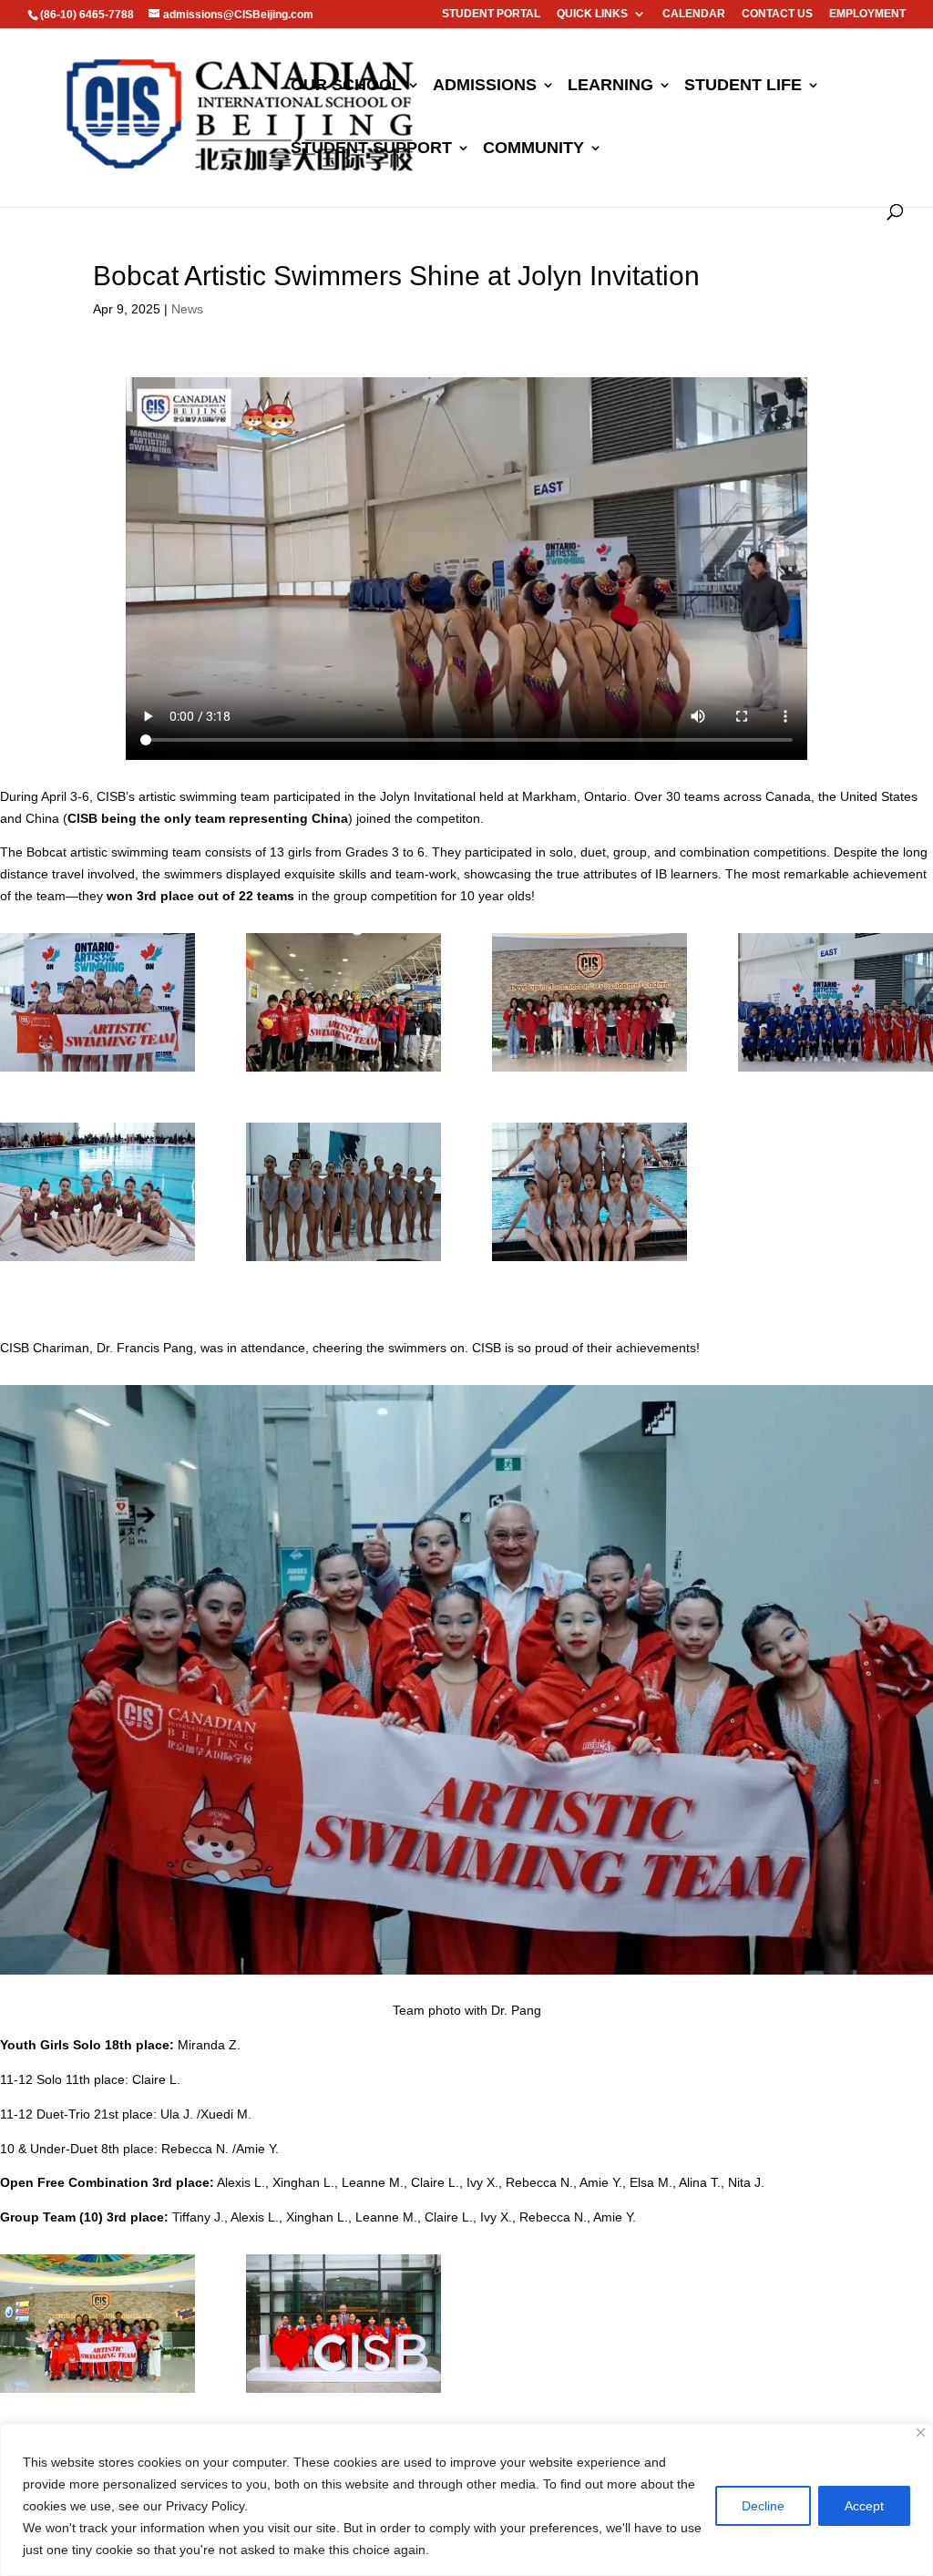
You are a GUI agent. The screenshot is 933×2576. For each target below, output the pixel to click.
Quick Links (592, 14)
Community (533, 149)
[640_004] (590, 1261)
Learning (610, 86)
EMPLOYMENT (867, 14)
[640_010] (343, 1072)
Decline (763, 2506)
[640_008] (97, 2393)
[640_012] (590, 1072)
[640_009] (97, 1072)
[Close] (921, 2432)
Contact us (777, 14)
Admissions (485, 86)
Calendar (694, 14)
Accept (864, 2506)
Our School (346, 86)
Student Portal (491, 14)
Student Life (743, 86)
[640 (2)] (343, 1261)
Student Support (371, 149)
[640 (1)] (97, 1261)
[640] (836, 1072)
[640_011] (343, 2393)
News (187, 309)
